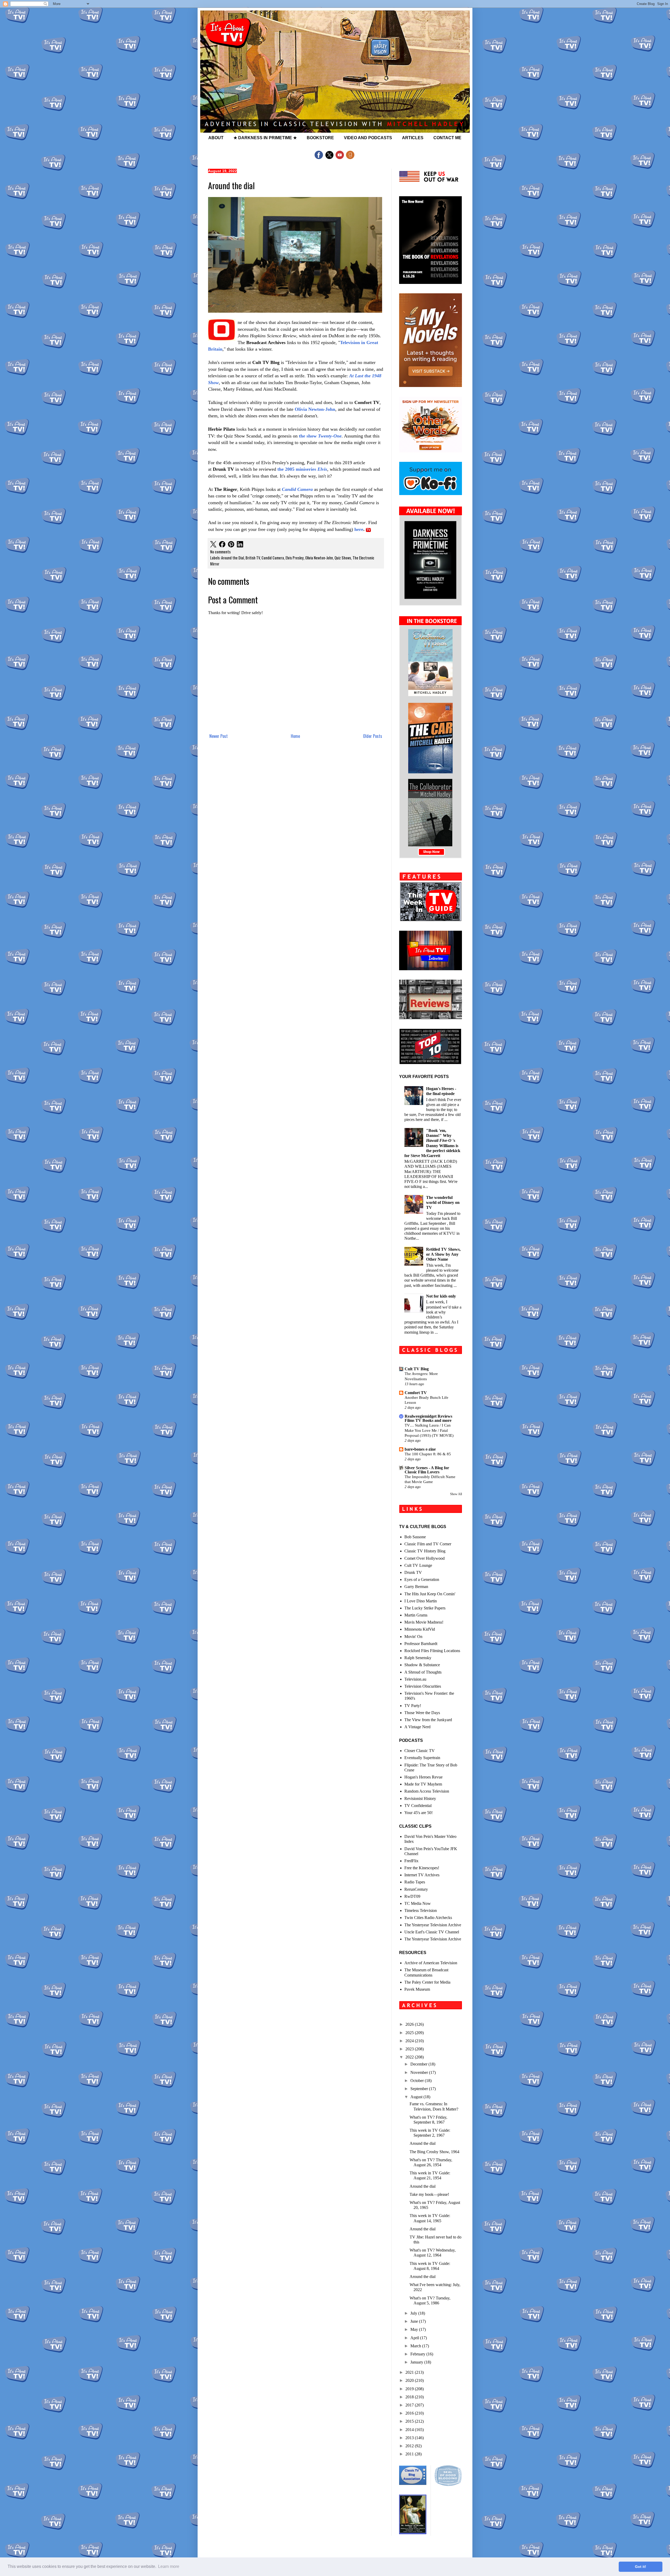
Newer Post (219, 736)
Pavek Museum (417, 1989)
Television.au (415, 1679)
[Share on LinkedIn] (240, 545)
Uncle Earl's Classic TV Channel (432, 1932)
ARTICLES (413, 138)
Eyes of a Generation (422, 1579)
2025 (410, 2033)
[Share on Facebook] (222, 545)
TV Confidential (418, 1806)
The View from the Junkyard (428, 1720)
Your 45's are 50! (418, 1813)
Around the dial (423, 2143)
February (418, 2354)
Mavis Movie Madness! (424, 1622)
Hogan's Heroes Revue (423, 1777)
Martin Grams (416, 1615)
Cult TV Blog (417, 1369)
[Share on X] (213, 545)
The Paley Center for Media (427, 1982)
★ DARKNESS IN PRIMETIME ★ (265, 138)
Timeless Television (421, 1910)
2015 (410, 2421)
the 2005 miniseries (302, 469)
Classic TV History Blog (425, 1551)
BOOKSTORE (320, 138)
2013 (410, 2438)
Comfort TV (416, 1393)
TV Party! (413, 1706)
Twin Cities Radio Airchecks (428, 1918)
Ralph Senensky (418, 1658)
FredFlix (411, 1861)
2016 (410, 2413)
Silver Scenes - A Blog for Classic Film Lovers (427, 1470)
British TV (253, 558)
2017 (410, 2405)
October (418, 2081)
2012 (410, 2446)
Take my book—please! (429, 2194)
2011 (410, 2454)
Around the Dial (233, 558)
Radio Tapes (415, 1882)
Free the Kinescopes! (422, 1868)
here (359, 529)
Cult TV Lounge (418, 1565)
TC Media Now (418, 1903)
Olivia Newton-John (315, 409)
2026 (410, 2024)
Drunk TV (413, 1572)
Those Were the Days (422, 1713)
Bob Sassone (415, 1537)
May (415, 2329)
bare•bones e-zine (420, 1449)
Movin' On (413, 1637)
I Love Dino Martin (421, 1601)
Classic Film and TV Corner (428, 1544)
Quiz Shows (343, 558)
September (420, 2089)
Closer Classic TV (420, 1751)
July (414, 2313)
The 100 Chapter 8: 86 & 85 (428, 1454)
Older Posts (373, 736)
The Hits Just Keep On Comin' (430, 1594)
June (415, 2321)
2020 (410, 2380)
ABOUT (216, 138)
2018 (410, 2397)
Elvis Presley (295, 558)
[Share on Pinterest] (231, 545)
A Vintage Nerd (417, 1727)
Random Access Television (427, 1791)
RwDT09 (412, 1896)
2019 (410, 2389)
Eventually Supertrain (422, 1758)
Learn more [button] (169, 2566)
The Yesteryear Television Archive (433, 1925)
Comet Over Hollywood (425, 1558)
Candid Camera (297, 489)
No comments (220, 552)
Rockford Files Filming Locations (432, 1651)
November (420, 2072)
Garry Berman (416, 1587)
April (415, 2338)
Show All (456, 1494)
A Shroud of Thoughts (423, 1672)
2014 (410, 2430)
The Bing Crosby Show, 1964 (434, 2152)
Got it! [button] (641, 2567)
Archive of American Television (431, 1963)
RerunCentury (416, 1889)
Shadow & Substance (422, 1665)
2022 (410, 2057)
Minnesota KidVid (420, 1629)
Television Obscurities (423, 1686)
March (416, 2346)
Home (295, 736)
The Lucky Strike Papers (425, 1608)
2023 (410, 2049)
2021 (410, 2372)
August (417, 2097)
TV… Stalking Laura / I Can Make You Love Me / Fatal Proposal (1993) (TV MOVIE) (429, 1430)
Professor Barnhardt (421, 1644)
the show (320, 436)
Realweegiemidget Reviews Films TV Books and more (428, 1418)
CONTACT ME (447, 138)
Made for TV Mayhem (423, 1784)
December (419, 2064)
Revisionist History (420, 1798)
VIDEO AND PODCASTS (368, 138)
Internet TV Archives (422, 1875)
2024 (410, 2041)
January (417, 2362)
